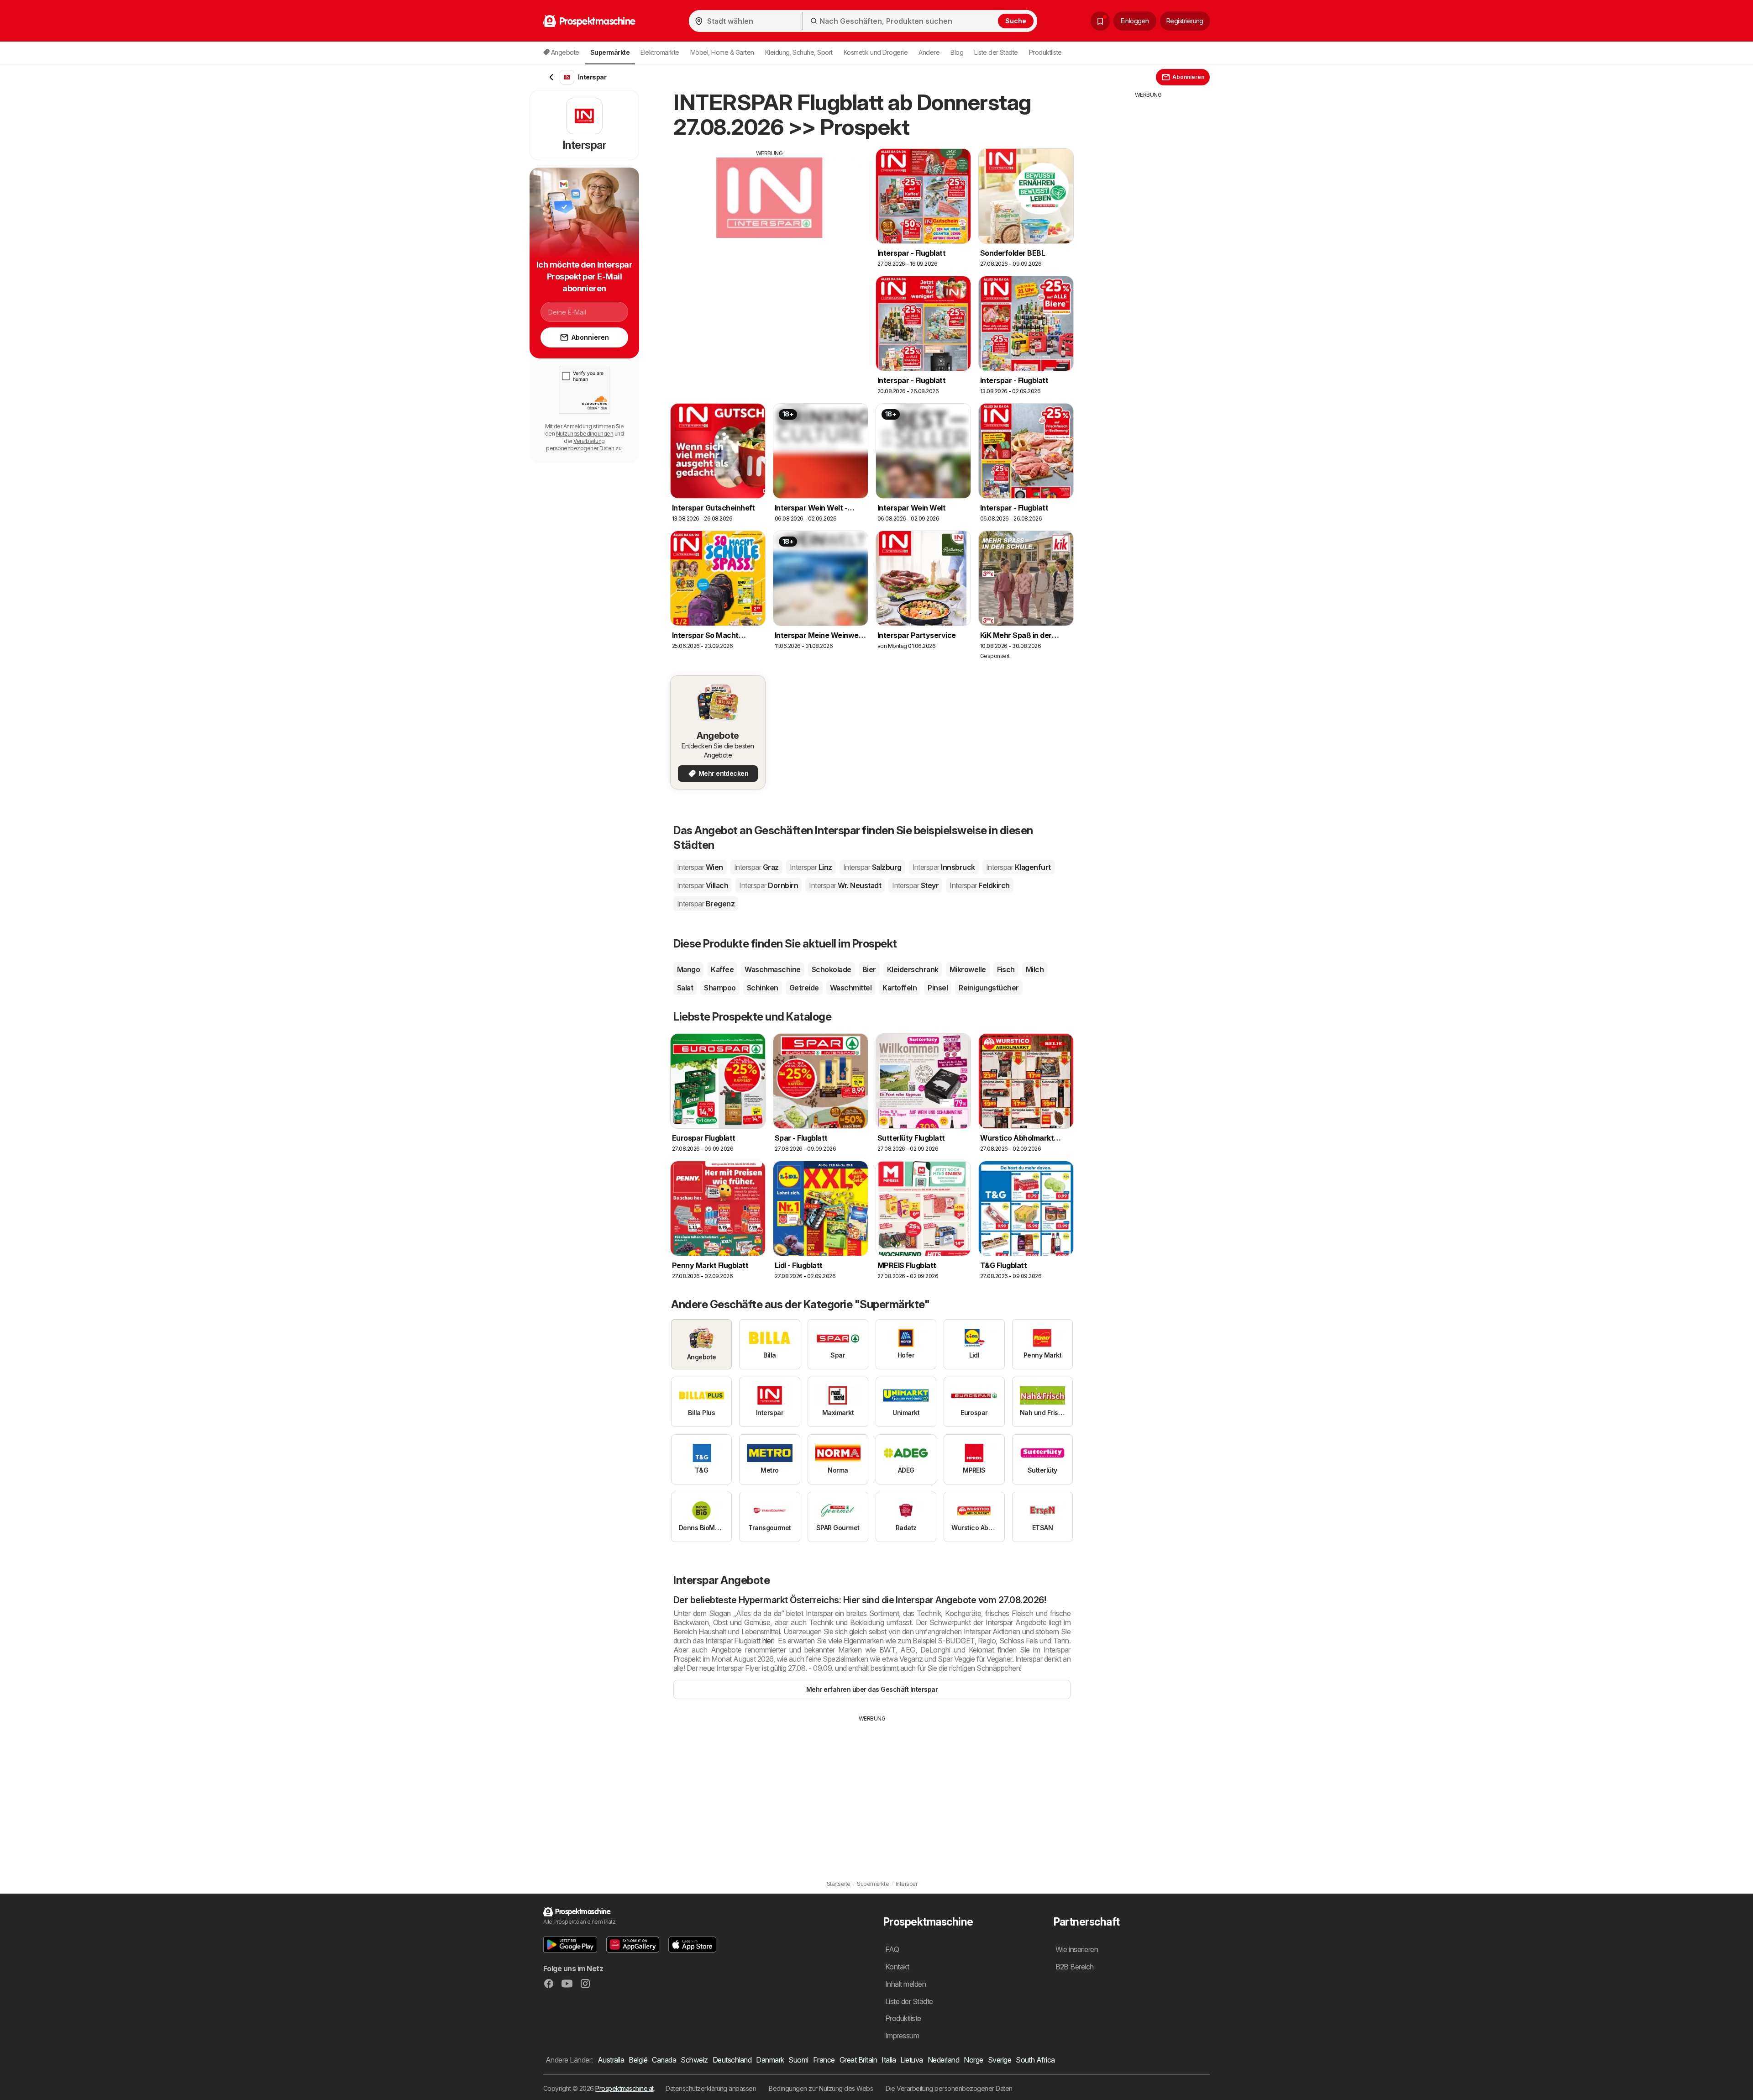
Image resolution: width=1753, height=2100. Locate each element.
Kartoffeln (900, 988)
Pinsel (938, 988)
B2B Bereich (1075, 1967)
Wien (700, 867)
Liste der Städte (996, 52)
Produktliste (1045, 52)
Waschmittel (851, 988)
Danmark (770, 2060)
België (638, 2060)
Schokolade (832, 969)
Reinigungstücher (989, 988)
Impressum (902, 2036)
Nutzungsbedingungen (585, 434)
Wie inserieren (1077, 1949)
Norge (973, 2060)
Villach (703, 885)
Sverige (1000, 2060)
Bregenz (706, 904)
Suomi (798, 2060)
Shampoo (720, 988)
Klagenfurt (1018, 867)
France (824, 2060)
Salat (685, 988)
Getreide (804, 988)
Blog (957, 52)
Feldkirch (979, 885)
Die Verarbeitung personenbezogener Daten (949, 2088)
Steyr (915, 885)
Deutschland (732, 2060)
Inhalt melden (905, 1984)
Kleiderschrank (913, 969)
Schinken (763, 988)
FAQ (892, 1949)
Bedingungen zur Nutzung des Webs (821, 2088)
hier (768, 1641)
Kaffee (722, 969)
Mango (688, 969)
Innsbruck (944, 867)
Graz (756, 867)
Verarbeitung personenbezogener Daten (580, 445)
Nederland (943, 2060)
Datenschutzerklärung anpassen (711, 2088)
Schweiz (694, 2060)
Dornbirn (769, 885)
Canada (664, 2060)
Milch (1035, 969)
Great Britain (858, 2060)
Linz (811, 867)
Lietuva (911, 2060)
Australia (611, 2060)
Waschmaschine (772, 969)
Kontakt (897, 1967)
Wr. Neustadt (845, 885)
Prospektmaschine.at (624, 2088)
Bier (869, 969)
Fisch (1006, 969)
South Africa (1035, 2060)
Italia (889, 2060)
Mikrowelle (968, 969)
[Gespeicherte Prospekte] (1100, 21)
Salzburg (872, 867)
